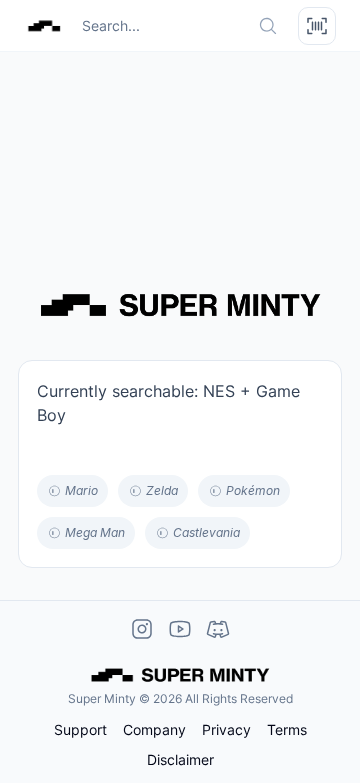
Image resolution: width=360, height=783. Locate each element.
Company (154, 730)
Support (80, 730)
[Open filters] (317, 26)
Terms (287, 730)
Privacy (226, 730)
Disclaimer (180, 760)
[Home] (44, 26)
